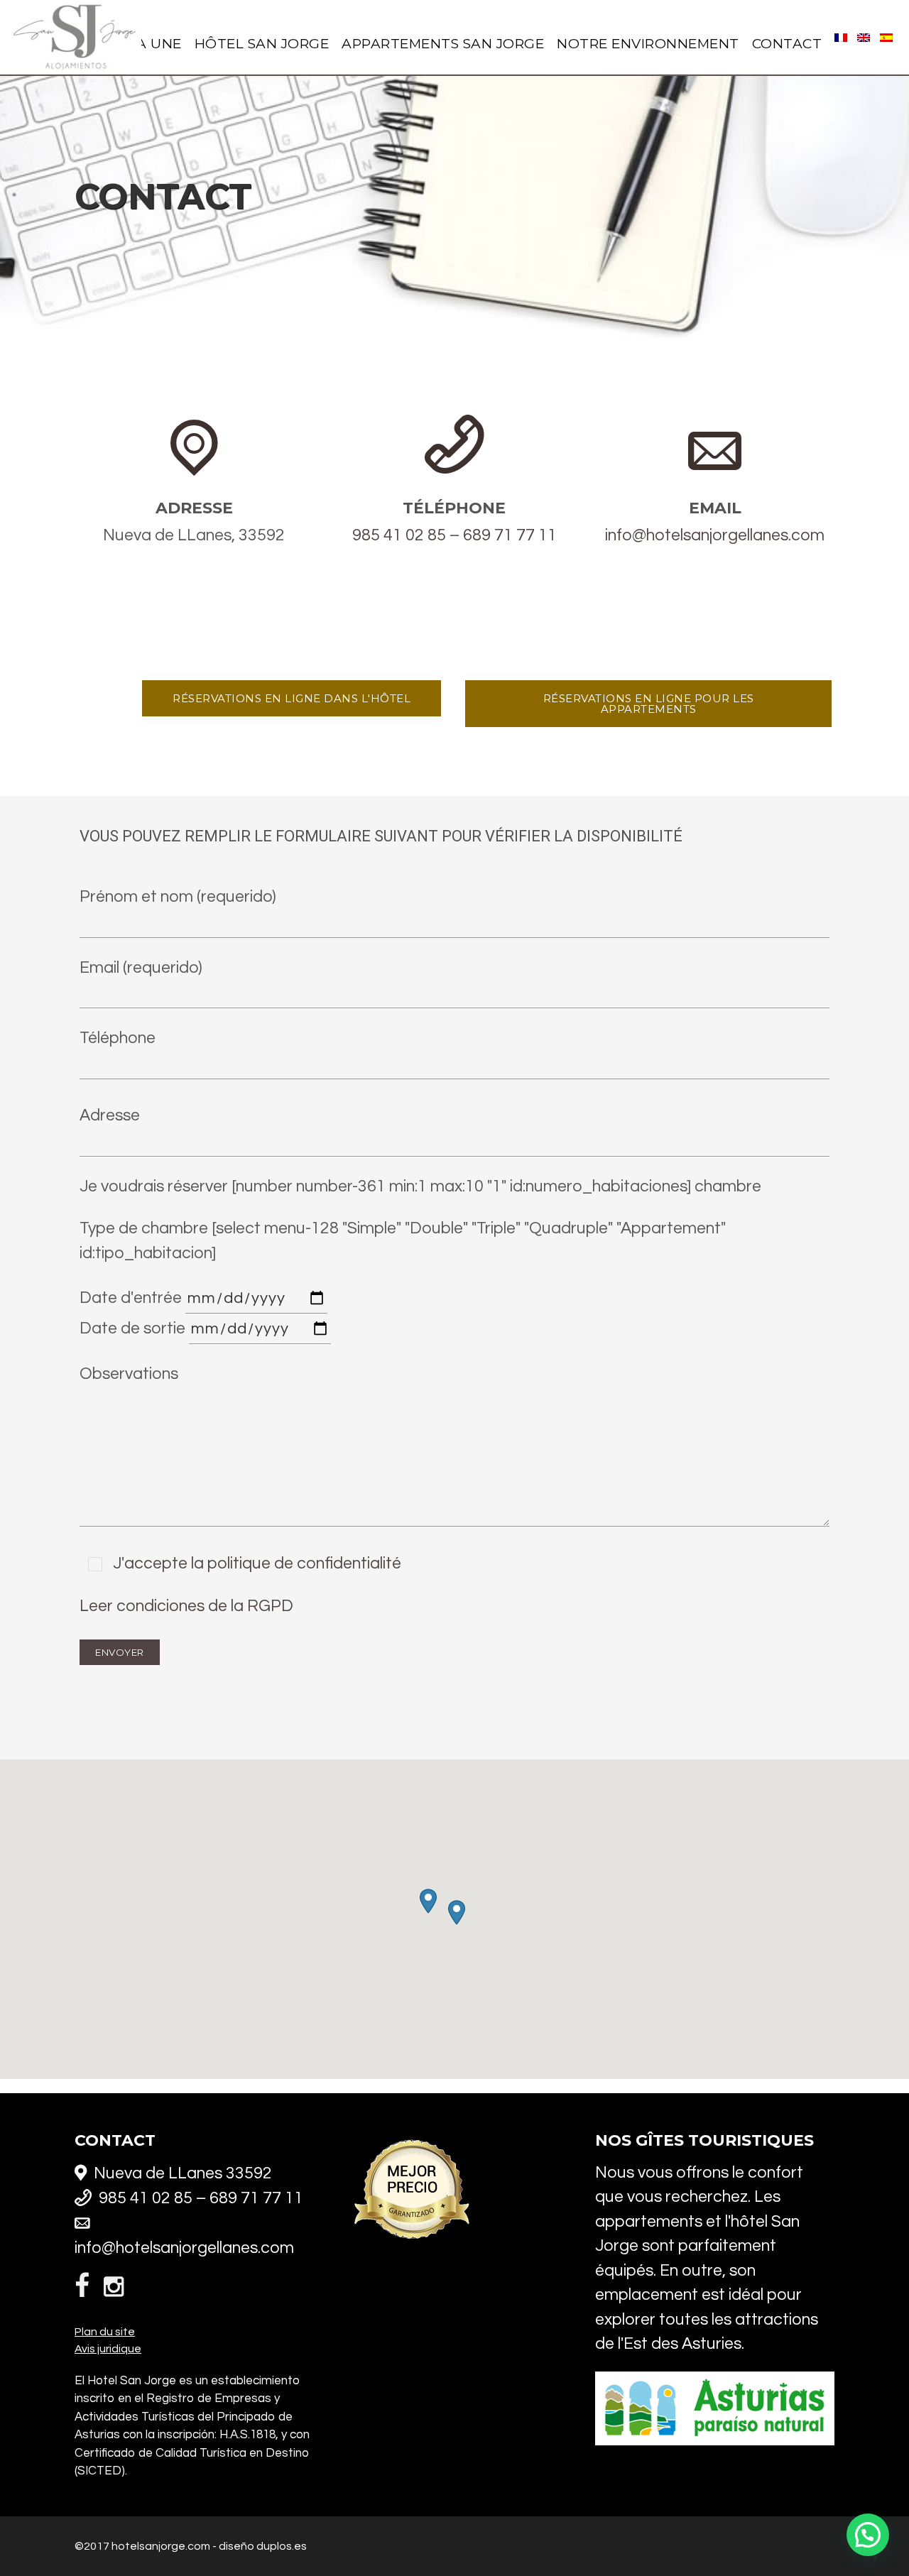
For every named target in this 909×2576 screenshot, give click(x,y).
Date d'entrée (132, 1298)
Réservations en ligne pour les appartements (649, 704)
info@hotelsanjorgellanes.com (715, 535)
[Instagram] (114, 2289)
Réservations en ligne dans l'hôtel (292, 698)
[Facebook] (86, 2288)
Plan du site (105, 2332)
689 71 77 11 (510, 535)
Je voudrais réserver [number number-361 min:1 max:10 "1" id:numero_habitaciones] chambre (420, 1186)
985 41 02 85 (399, 535)
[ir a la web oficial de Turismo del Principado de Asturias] (715, 2443)
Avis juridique (108, 2349)
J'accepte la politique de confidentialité (255, 1563)
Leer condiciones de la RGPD (186, 1606)
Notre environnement (648, 44)
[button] (457, 1912)
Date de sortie (134, 1328)
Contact (787, 44)
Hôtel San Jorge (262, 44)
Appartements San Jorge (443, 44)
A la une (148, 44)
